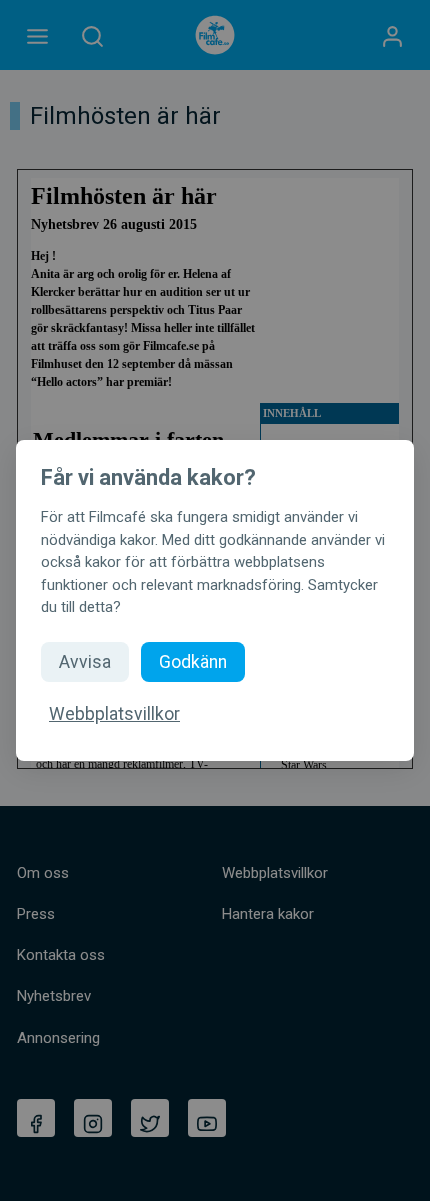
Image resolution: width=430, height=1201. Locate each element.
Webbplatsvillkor (114, 714)
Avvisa (85, 662)
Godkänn (193, 662)
